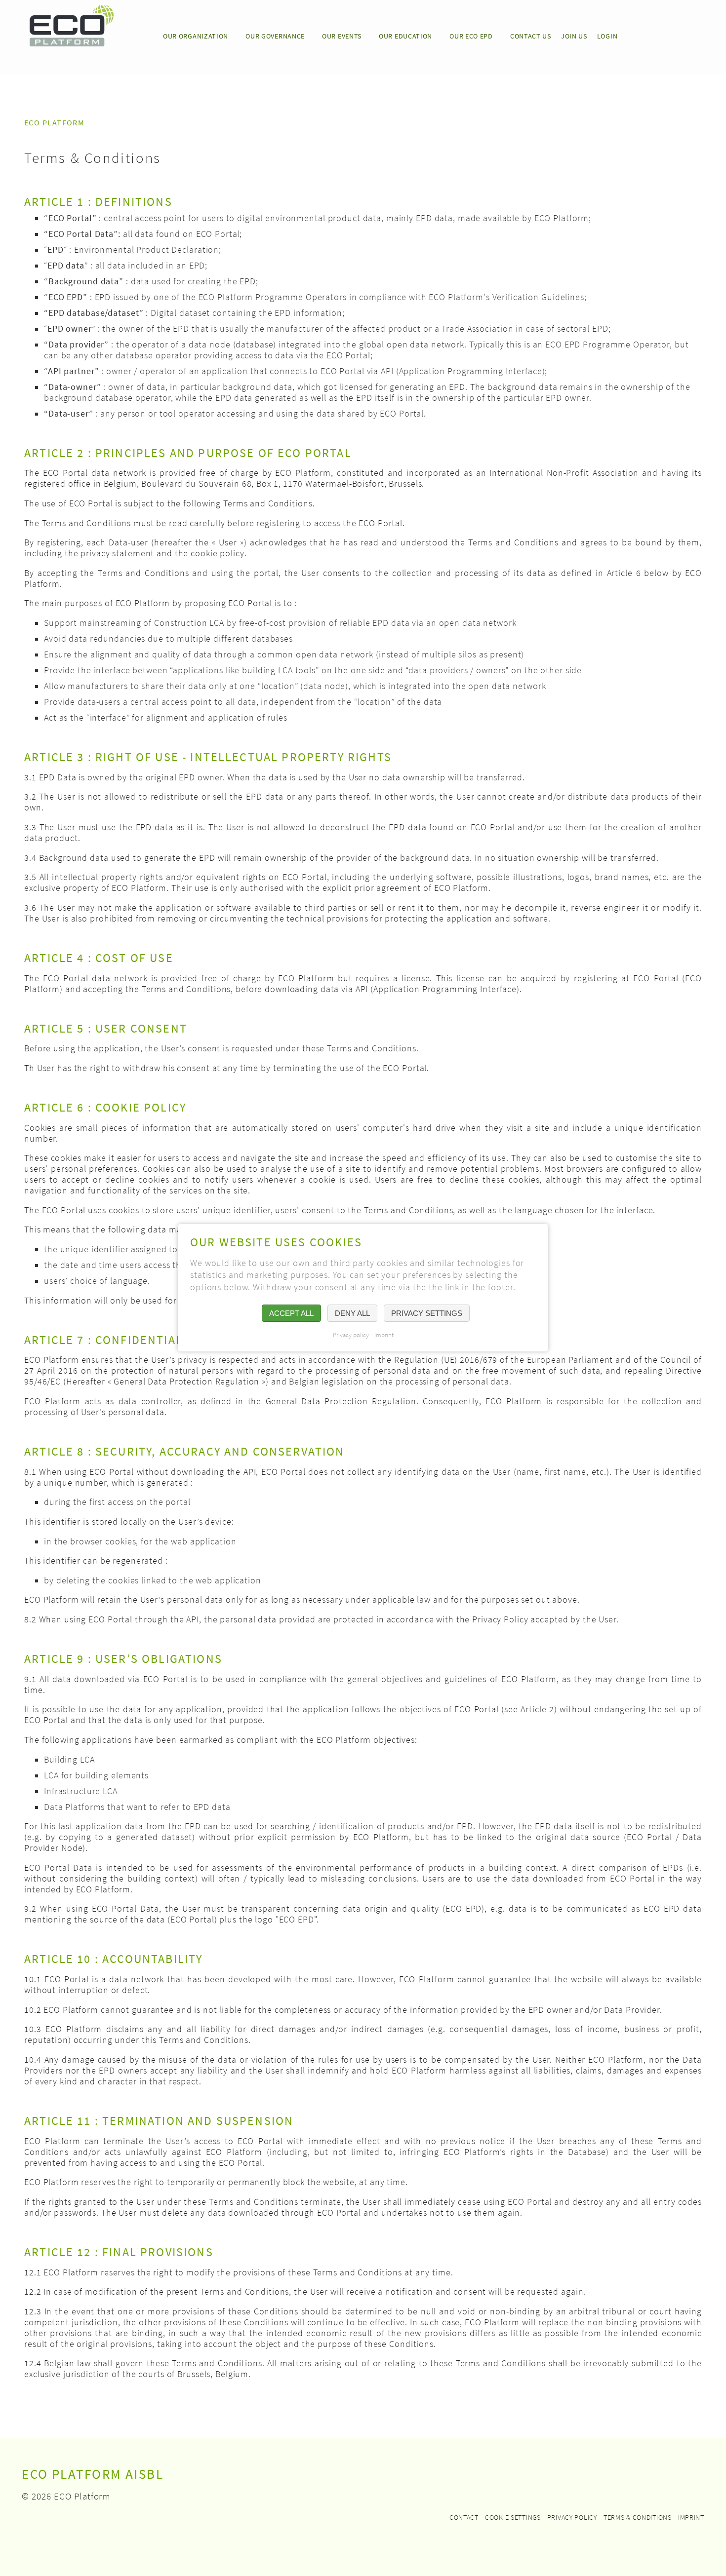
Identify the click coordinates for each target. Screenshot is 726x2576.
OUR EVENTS (342, 36)
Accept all (291, 1314)
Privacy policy (572, 2517)
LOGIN (607, 36)
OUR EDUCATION (405, 36)
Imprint (691, 2517)
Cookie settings (513, 2517)
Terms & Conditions (638, 2517)
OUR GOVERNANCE (275, 36)
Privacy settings (427, 1314)
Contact (464, 2517)
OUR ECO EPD (471, 36)
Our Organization (196, 36)
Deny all (352, 1314)
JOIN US (574, 36)
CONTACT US (531, 36)
